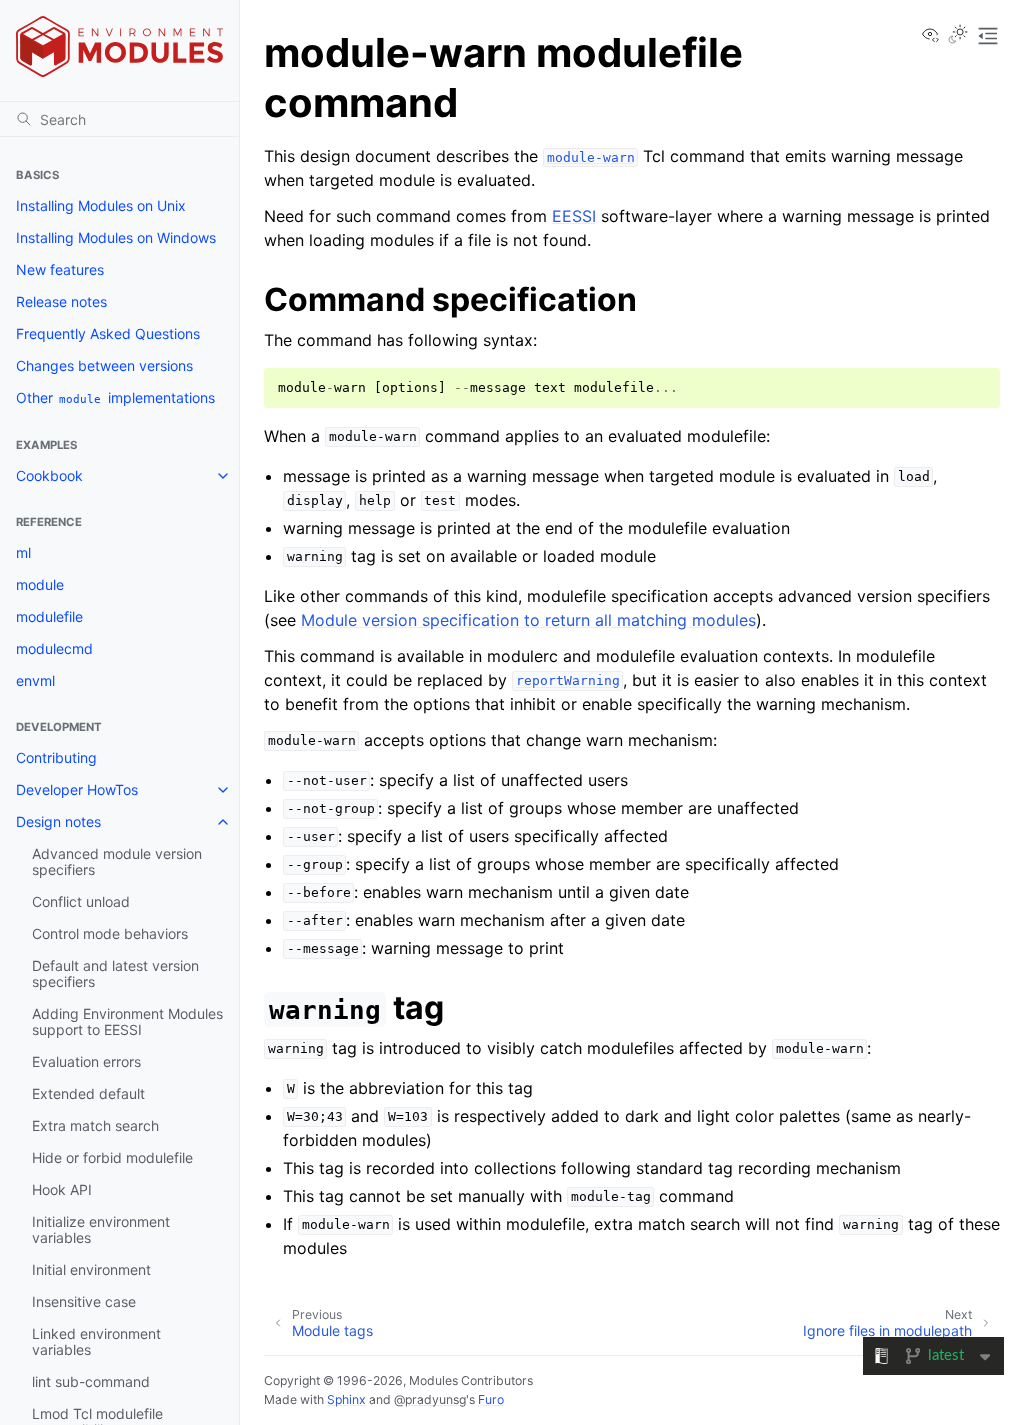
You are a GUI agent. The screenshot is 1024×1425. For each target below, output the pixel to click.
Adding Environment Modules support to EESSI (127, 1021)
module (40, 584)
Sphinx (346, 1399)
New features (60, 269)
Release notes (61, 301)
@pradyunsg (430, 1399)
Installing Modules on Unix (101, 205)
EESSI (574, 216)
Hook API (62, 1189)
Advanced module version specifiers (117, 861)
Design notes (58, 821)
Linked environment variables (96, 1341)
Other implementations (115, 397)
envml (35, 680)
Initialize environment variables (101, 1229)
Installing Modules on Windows (116, 237)
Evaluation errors (86, 1061)
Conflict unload (81, 901)
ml (23, 552)
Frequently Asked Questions (108, 333)
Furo (491, 1399)
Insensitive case (84, 1301)
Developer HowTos (77, 789)
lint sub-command (91, 1381)
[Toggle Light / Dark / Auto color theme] (958, 36)
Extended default (88, 1093)
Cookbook (49, 475)
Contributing (56, 757)
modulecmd (54, 648)
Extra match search (95, 1125)
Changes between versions (104, 365)
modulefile (49, 616)
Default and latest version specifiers (115, 973)
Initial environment (91, 1269)
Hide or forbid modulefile (112, 1157)
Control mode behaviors (110, 933)
